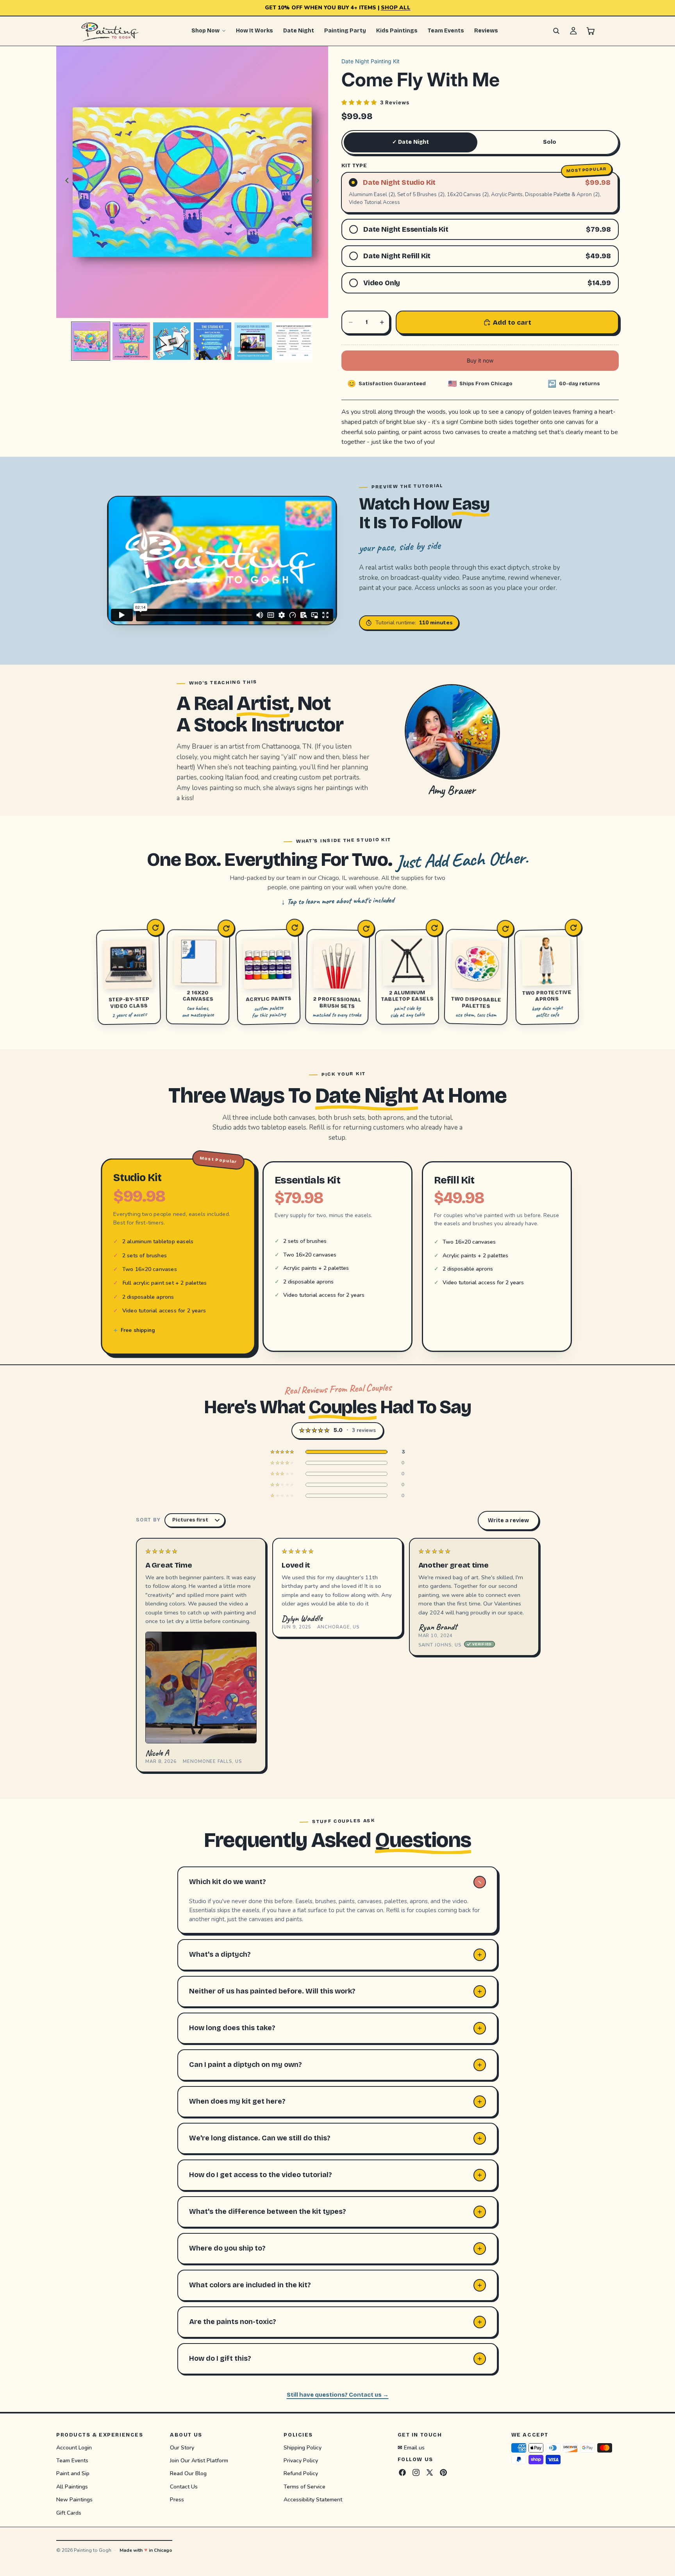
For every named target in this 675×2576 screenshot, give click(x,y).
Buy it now (480, 360)
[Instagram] (416, 2472)
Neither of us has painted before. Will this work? (272, 1991)
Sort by (148, 1520)
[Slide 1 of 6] (91, 341)
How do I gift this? (220, 2358)
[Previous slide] (65, 182)
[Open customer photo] (201, 1687)
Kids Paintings (397, 31)
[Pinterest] (443, 2472)
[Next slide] (320, 182)
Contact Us (184, 2487)
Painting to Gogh (93, 2550)
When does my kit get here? (237, 2101)
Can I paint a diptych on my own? (246, 2065)
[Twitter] (430, 2472)
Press (177, 2500)
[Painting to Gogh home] (110, 31)
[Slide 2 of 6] (131, 341)
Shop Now (205, 31)
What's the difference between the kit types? (268, 2211)
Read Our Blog (188, 2473)
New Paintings (74, 2500)
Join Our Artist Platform (199, 2461)
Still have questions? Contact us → (338, 2395)
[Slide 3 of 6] (172, 341)
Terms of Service (304, 2487)
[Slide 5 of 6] (253, 341)
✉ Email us (411, 2447)
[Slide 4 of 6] (212, 341)
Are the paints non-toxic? (233, 2322)
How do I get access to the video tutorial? (261, 2175)
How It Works (254, 31)
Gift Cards (69, 2513)
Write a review (508, 1520)
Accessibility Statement (313, 2500)
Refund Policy (301, 2473)
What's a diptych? (220, 1954)
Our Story (182, 2447)
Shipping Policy (303, 2447)
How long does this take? (232, 2028)
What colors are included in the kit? (250, 2285)
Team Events (446, 31)
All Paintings (72, 2487)
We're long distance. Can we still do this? (260, 2138)
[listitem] (337, 1452)
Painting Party (345, 31)
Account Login (74, 2447)
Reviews (486, 31)
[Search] (556, 31)
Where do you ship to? (227, 2248)
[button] (375, 102)
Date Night (299, 31)
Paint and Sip (73, 2473)
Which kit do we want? (228, 1882)
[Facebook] (402, 2472)
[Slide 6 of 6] (294, 341)
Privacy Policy (301, 2461)
